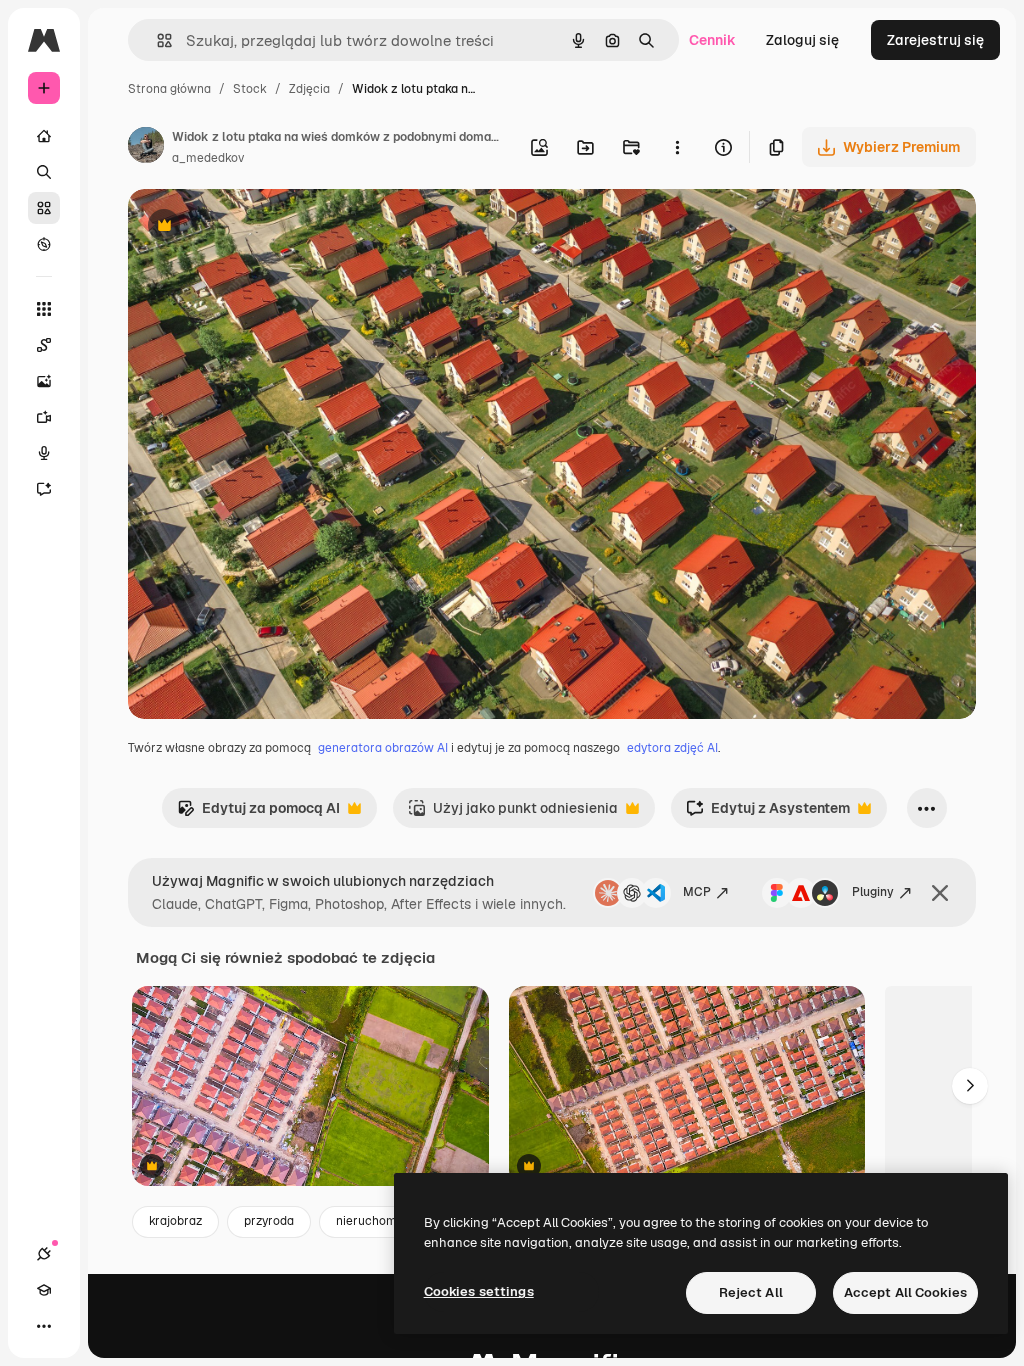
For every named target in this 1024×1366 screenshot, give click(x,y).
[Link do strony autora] (146, 148)
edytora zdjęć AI (672, 748)
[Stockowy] (44, 208)
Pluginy (873, 892)
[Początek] (44, 136)
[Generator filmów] (44, 417)
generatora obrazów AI (383, 748)
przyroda (269, 1221)
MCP (697, 892)
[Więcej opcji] (677, 147)
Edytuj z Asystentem (768, 813)
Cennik (712, 40)
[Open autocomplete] (156, 40)
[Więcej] (44, 1326)
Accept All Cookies (905, 1292)
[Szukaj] (44, 172)
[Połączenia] (44, 1254)
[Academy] (44, 1290)
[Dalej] (970, 1086)
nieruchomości (378, 1221)
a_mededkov (208, 158)
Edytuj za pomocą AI (258, 813)
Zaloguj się (802, 40)
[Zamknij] (940, 893)
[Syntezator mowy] (44, 453)
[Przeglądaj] (44, 244)
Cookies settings (479, 1291)
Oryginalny (266, 227)
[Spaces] (44, 345)
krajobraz (175, 1221)
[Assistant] (44, 489)
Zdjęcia (309, 89)
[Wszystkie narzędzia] (44, 309)
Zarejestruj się (935, 40)
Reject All (751, 1292)
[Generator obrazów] (44, 381)
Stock (250, 89)
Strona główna (169, 89)
